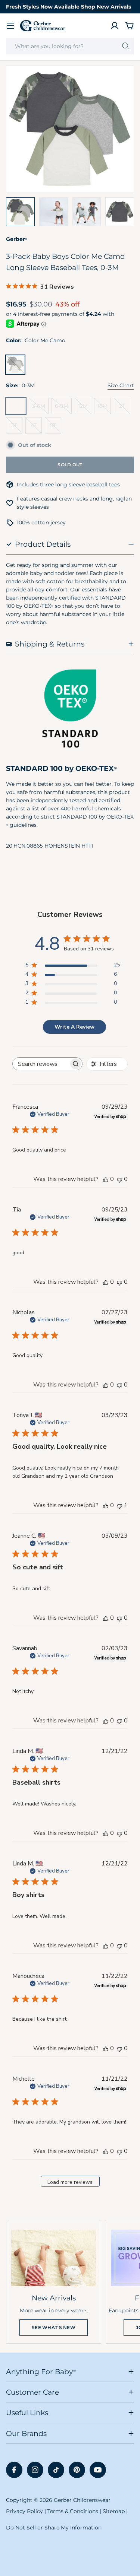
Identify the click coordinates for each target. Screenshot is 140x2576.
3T (17, 428)
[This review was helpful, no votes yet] (106, 1179)
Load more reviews (70, 2182)
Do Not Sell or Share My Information (54, 2528)
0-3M (18, 408)
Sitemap (114, 2511)
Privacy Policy (24, 2511)
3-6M (40, 408)
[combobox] (70, 46)
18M (104, 408)
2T (125, 408)
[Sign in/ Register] (115, 26)
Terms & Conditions (73, 2511)
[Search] (126, 46)
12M (85, 408)
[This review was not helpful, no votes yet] (119, 1179)
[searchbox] (41, 1064)
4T (36, 428)
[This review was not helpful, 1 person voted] (119, 1505)
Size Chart (121, 385)
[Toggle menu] (10, 26)
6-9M (63, 408)
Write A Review (74, 1027)
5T (56, 428)
